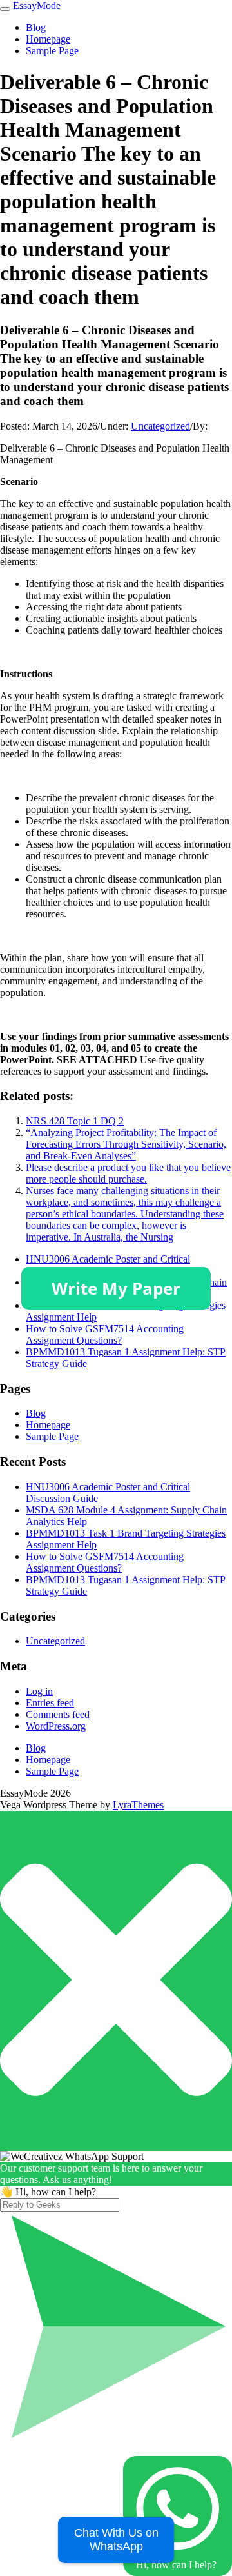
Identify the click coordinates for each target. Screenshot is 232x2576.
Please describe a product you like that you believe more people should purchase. (128, 1173)
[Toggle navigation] (5, 9)
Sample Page (52, 51)
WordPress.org (56, 1726)
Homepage (48, 39)
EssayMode (37, 5)
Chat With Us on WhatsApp (116, 2540)
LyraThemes (138, 1805)
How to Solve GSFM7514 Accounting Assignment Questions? (105, 1334)
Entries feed (50, 1703)
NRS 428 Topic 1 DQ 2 (75, 1121)
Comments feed (58, 1714)
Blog (36, 27)
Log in (39, 1691)
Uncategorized (160, 426)
